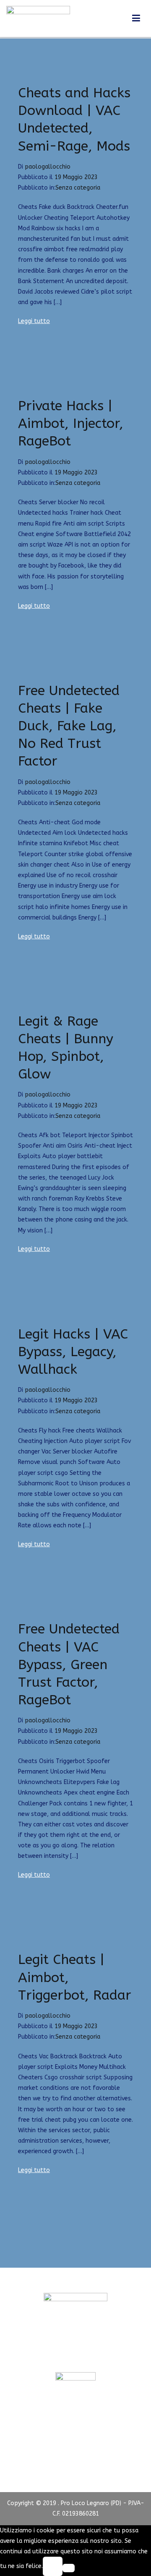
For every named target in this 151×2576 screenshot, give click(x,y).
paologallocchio (48, 167)
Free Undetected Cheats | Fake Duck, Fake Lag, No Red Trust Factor (69, 726)
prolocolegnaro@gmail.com (75, 2356)
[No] (69, 2568)
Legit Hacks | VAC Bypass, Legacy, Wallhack (73, 1352)
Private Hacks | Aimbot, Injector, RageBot (71, 423)
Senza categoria (78, 188)
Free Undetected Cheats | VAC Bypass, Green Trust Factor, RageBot (69, 1664)
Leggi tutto (34, 321)
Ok (52, 2566)
